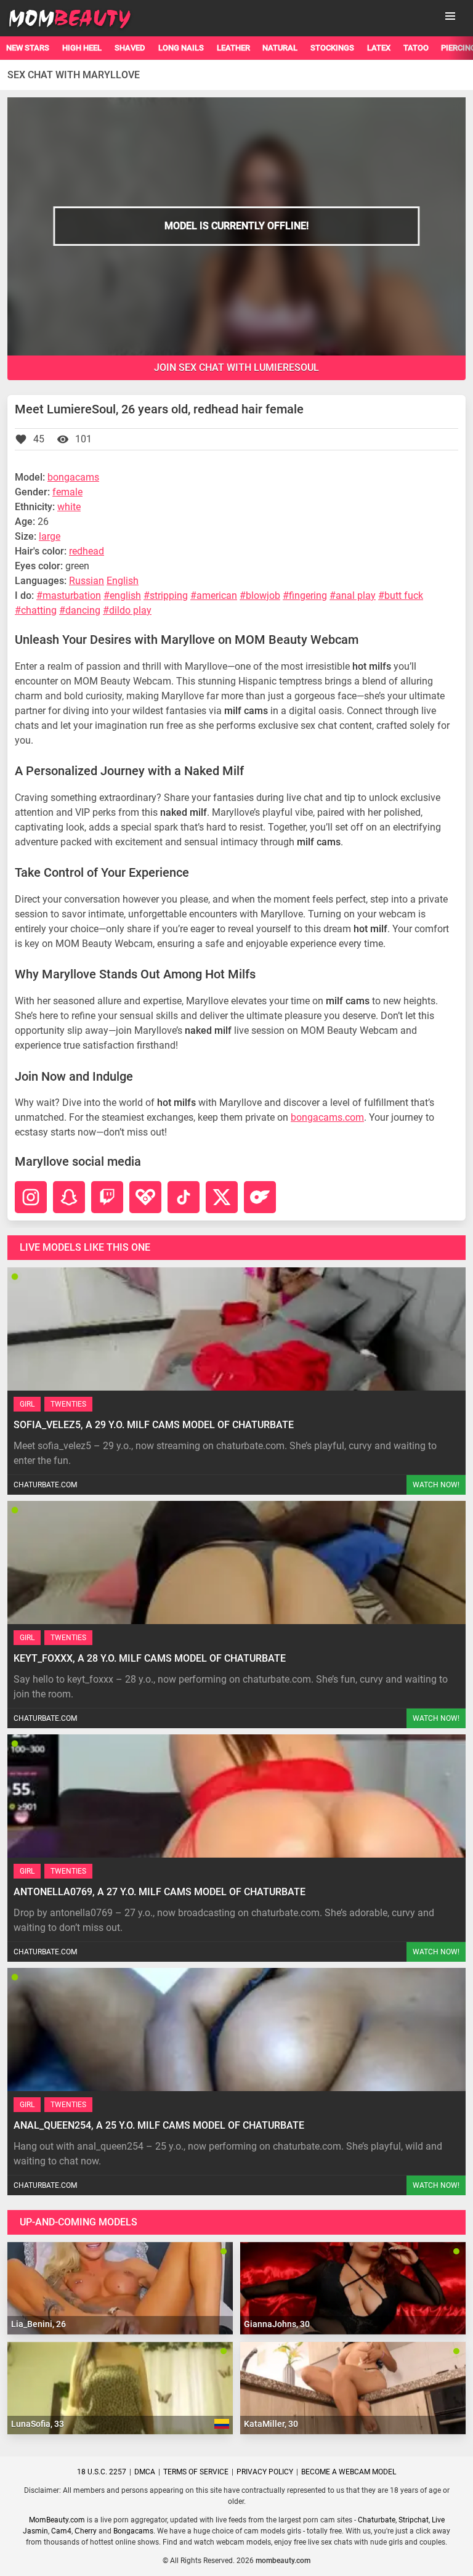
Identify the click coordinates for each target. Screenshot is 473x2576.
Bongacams (133, 2531)
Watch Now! (436, 1485)
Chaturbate (377, 2520)
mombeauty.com (283, 2561)
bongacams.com (327, 1117)
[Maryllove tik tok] (184, 1197)
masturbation (72, 595)
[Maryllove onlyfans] (260, 1197)
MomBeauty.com (57, 2520)
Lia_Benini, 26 (38, 2324)
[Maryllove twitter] (222, 1197)
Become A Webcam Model (349, 2472)
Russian (87, 581)
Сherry (86, 2531)
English (123, 581)
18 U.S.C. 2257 (102, 2472)
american (217, 595)
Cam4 (61, 2531)
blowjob (263, 595)
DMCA (145, 2472)
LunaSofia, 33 (38, 2424)
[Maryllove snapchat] (69, 1197)
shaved (130, 48)
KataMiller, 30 (271, 2424)
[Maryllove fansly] (145, 1197)
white (69, 507)
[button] (450, 16)
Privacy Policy (265, 2472)
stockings (332, 48)
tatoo (416, 48)
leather (233, 48)
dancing (83, 610)
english (125, 595)
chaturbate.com (45, 1485)
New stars (28, 48)
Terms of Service (196, 2472)
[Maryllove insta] (31, 1197)
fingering (308, 595)
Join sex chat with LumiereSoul (236, 368)
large (50, 536)
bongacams (73, 477)
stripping (169, 595)
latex (379, 48)
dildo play (130, 610)
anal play (356, 595)
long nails (181, 48)
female (67, 492)
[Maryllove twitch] (107, 1197)
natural (280, 48)
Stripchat (414, 2520)
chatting (39, 610)
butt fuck (404, 595)
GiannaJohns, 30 (277, 2324)
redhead (87, 551)
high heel (82, 48)
